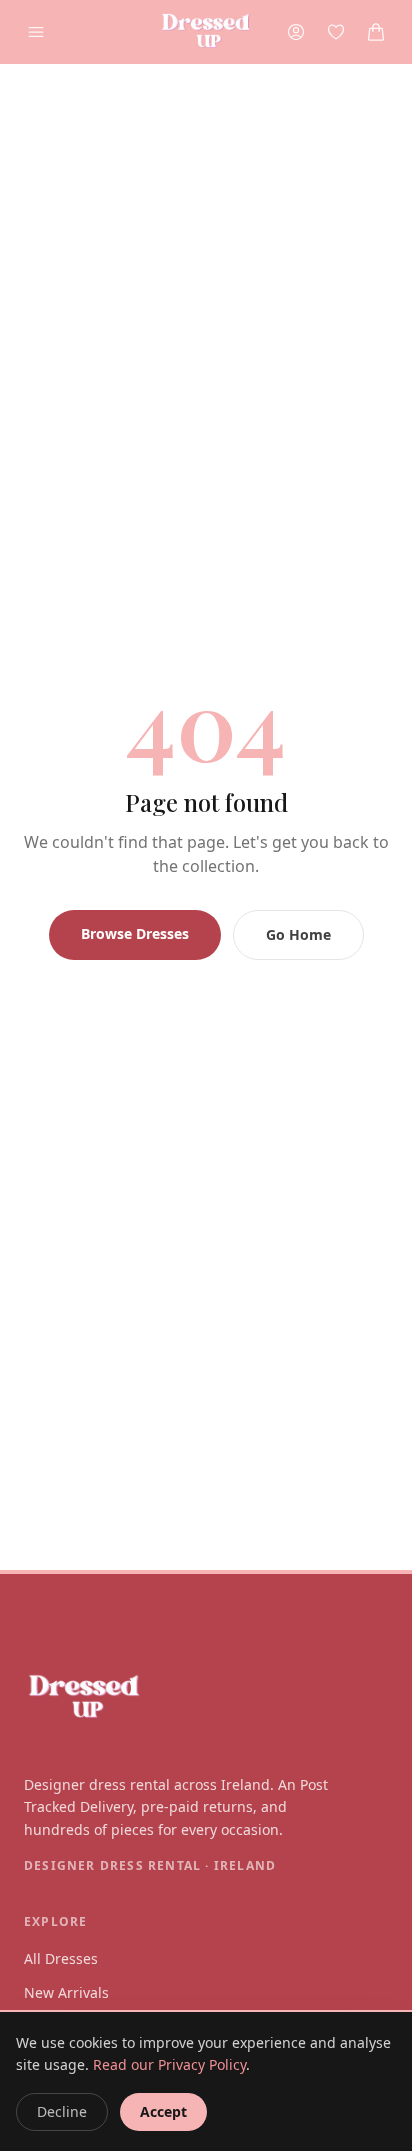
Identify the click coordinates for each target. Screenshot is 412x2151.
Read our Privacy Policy (169, 2064)
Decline (62, 2111)
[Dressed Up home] (206, 1698)
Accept (163, 2111)
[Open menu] (36, 32)
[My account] (296, 32)
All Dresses (61, 1958)
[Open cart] (376, 32)
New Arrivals (66, 1992)
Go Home (298, 934)
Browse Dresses (135, 933)
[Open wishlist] (336, 32)
